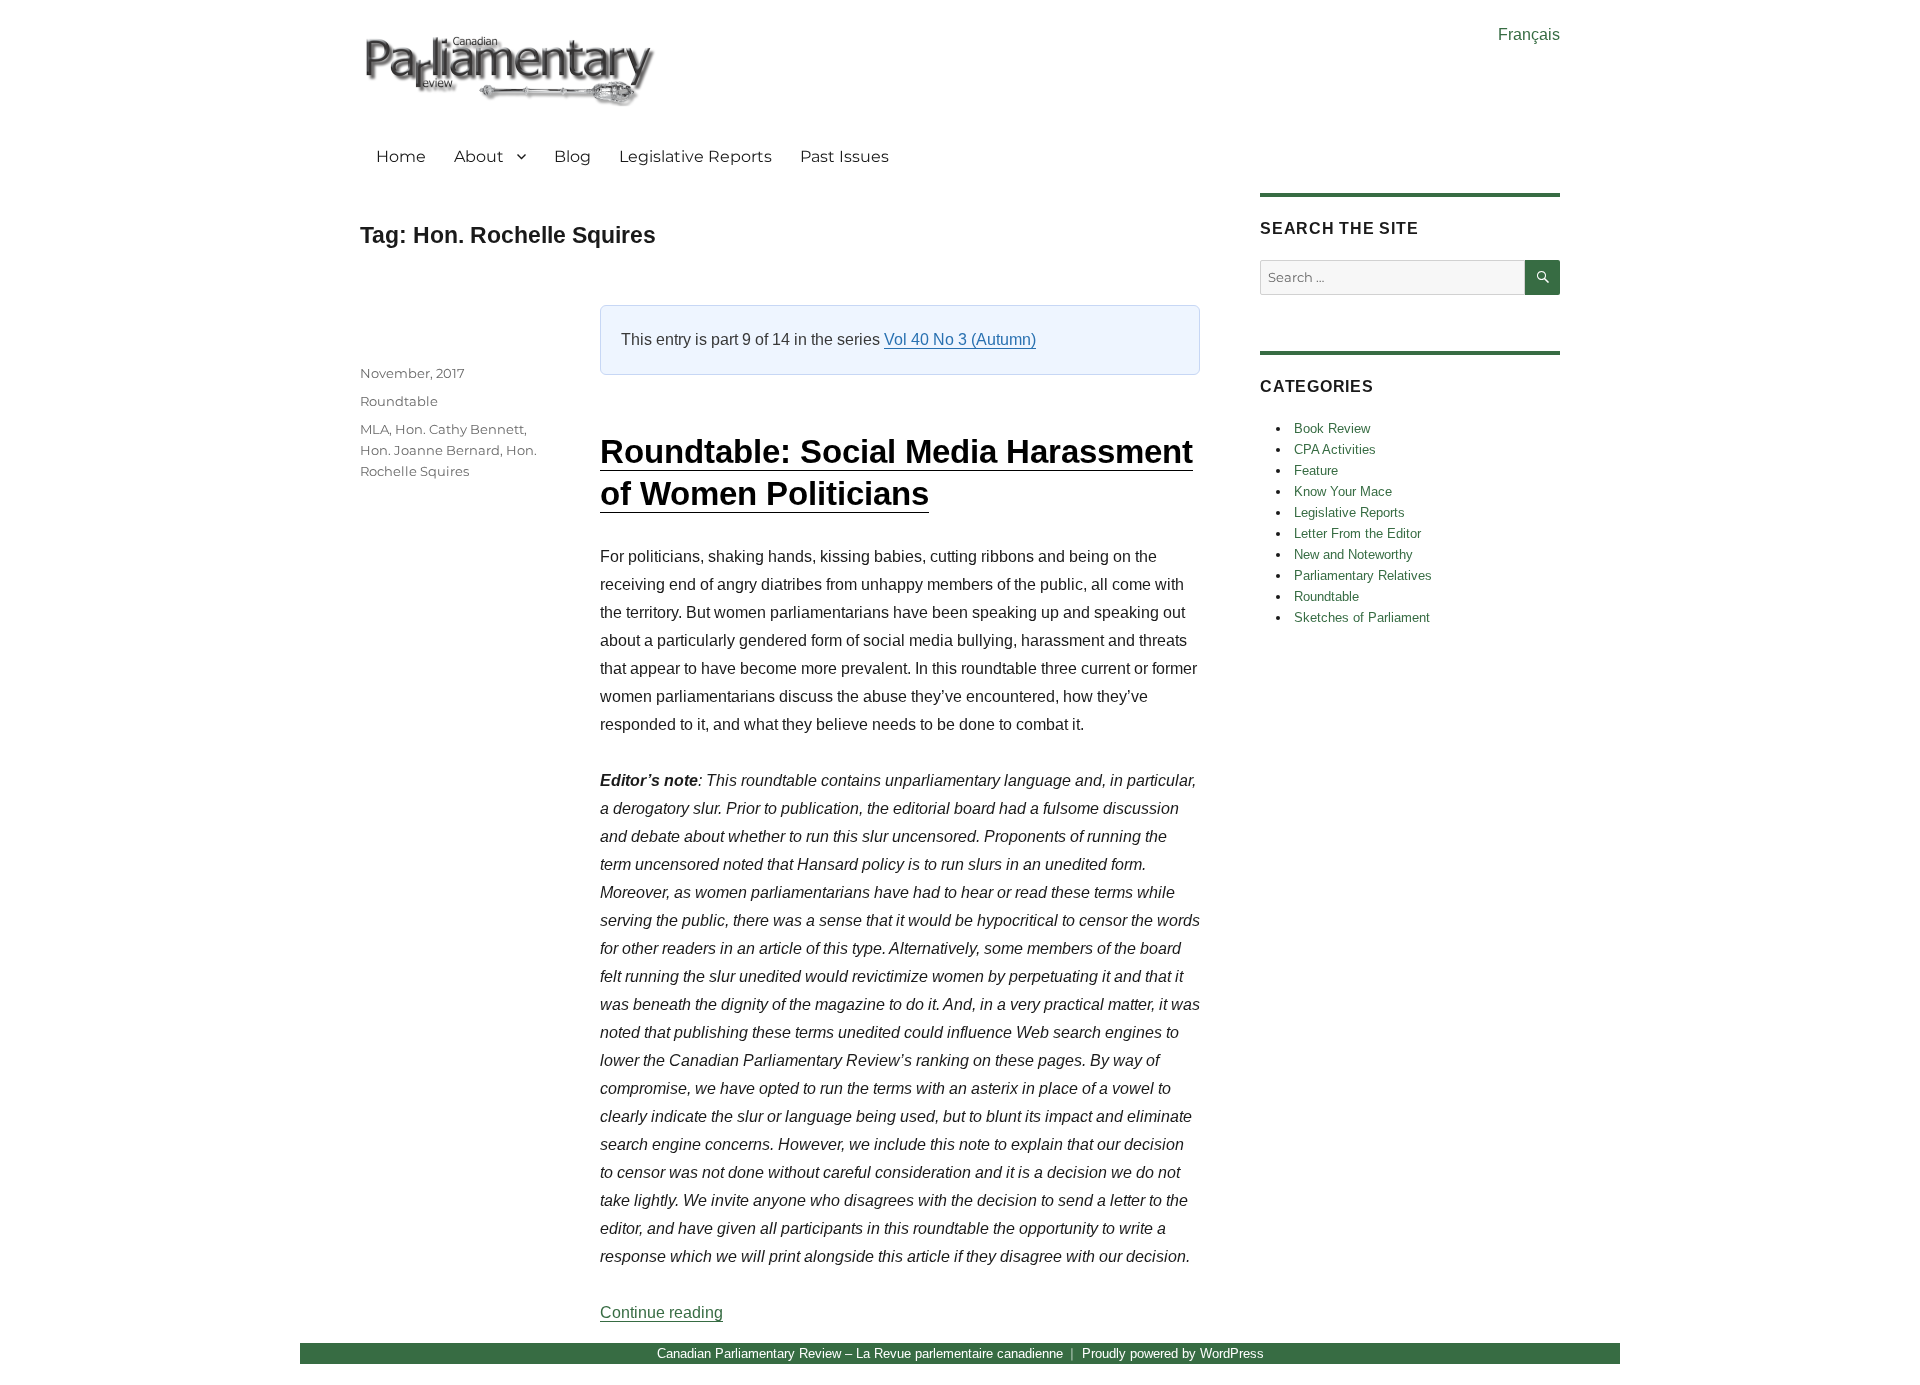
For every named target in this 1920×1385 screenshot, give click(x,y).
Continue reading (661, 1312)
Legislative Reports (695, 156)
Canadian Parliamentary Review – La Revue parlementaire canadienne (860, 1353)
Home (401, 156)
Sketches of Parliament (1362, 617)
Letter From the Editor (1357, 533)
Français (1529, 34)
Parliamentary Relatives (1363, 575)
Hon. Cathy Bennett (459, 429)
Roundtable (399, 401)
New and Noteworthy (1353, 554)
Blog (572, 156)
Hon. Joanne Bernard (430, 450)
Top (1872, 1337)
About (479, 156)
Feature (1316, 470)
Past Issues (844, 156)
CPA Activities (1335, 449)
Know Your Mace (1343, 491)
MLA (374, 429)
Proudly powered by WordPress (1173, 1353)
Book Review (1332, 428)
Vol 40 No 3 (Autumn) (960, 339)
